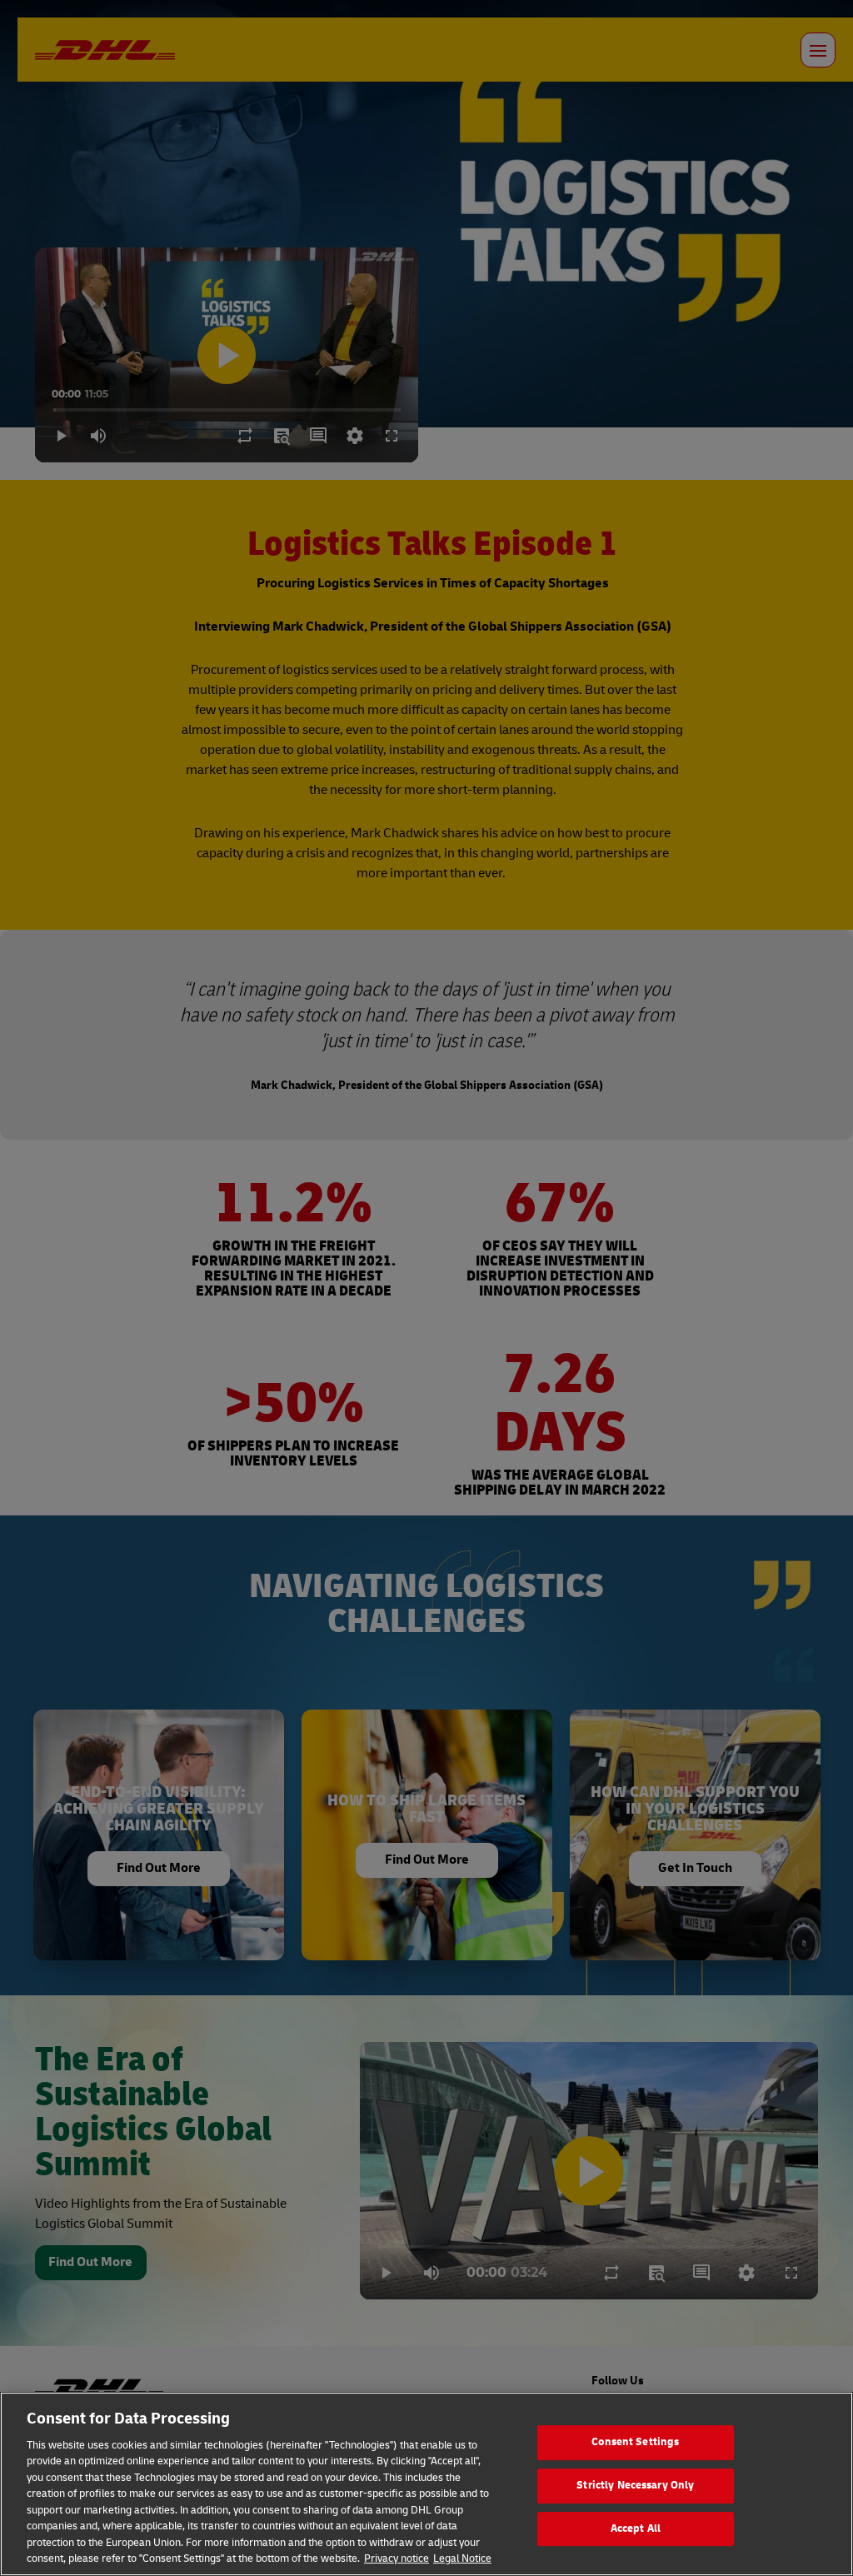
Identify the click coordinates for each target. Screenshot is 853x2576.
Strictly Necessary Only (635, 2485)
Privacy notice (397, 2559)
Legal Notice (462, 2559)
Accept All (636, 2529)
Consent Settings (635, 2443)
